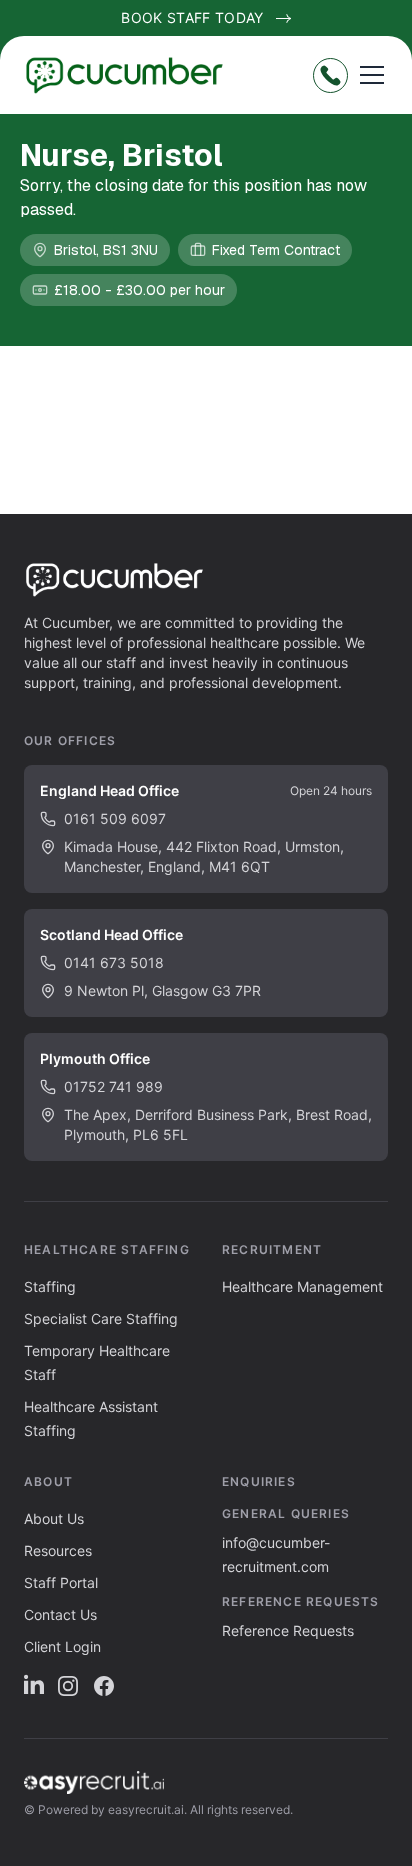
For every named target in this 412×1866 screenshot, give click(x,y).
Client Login (62, 1646)
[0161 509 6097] (330, 75)
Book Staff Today (192, 17)
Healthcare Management (302, 1286)
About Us (54, 1518)
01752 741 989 (113, 1086)
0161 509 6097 (115, 818)
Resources (58, 1550)
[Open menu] (372, 75)
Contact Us (60, 1614)
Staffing (50, 1286)
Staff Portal (61, 1582)
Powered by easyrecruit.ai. (112, 1809)
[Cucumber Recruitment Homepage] (132, 75)
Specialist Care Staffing (101, 1318)
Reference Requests (288, 1630)
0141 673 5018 (114, 962)
